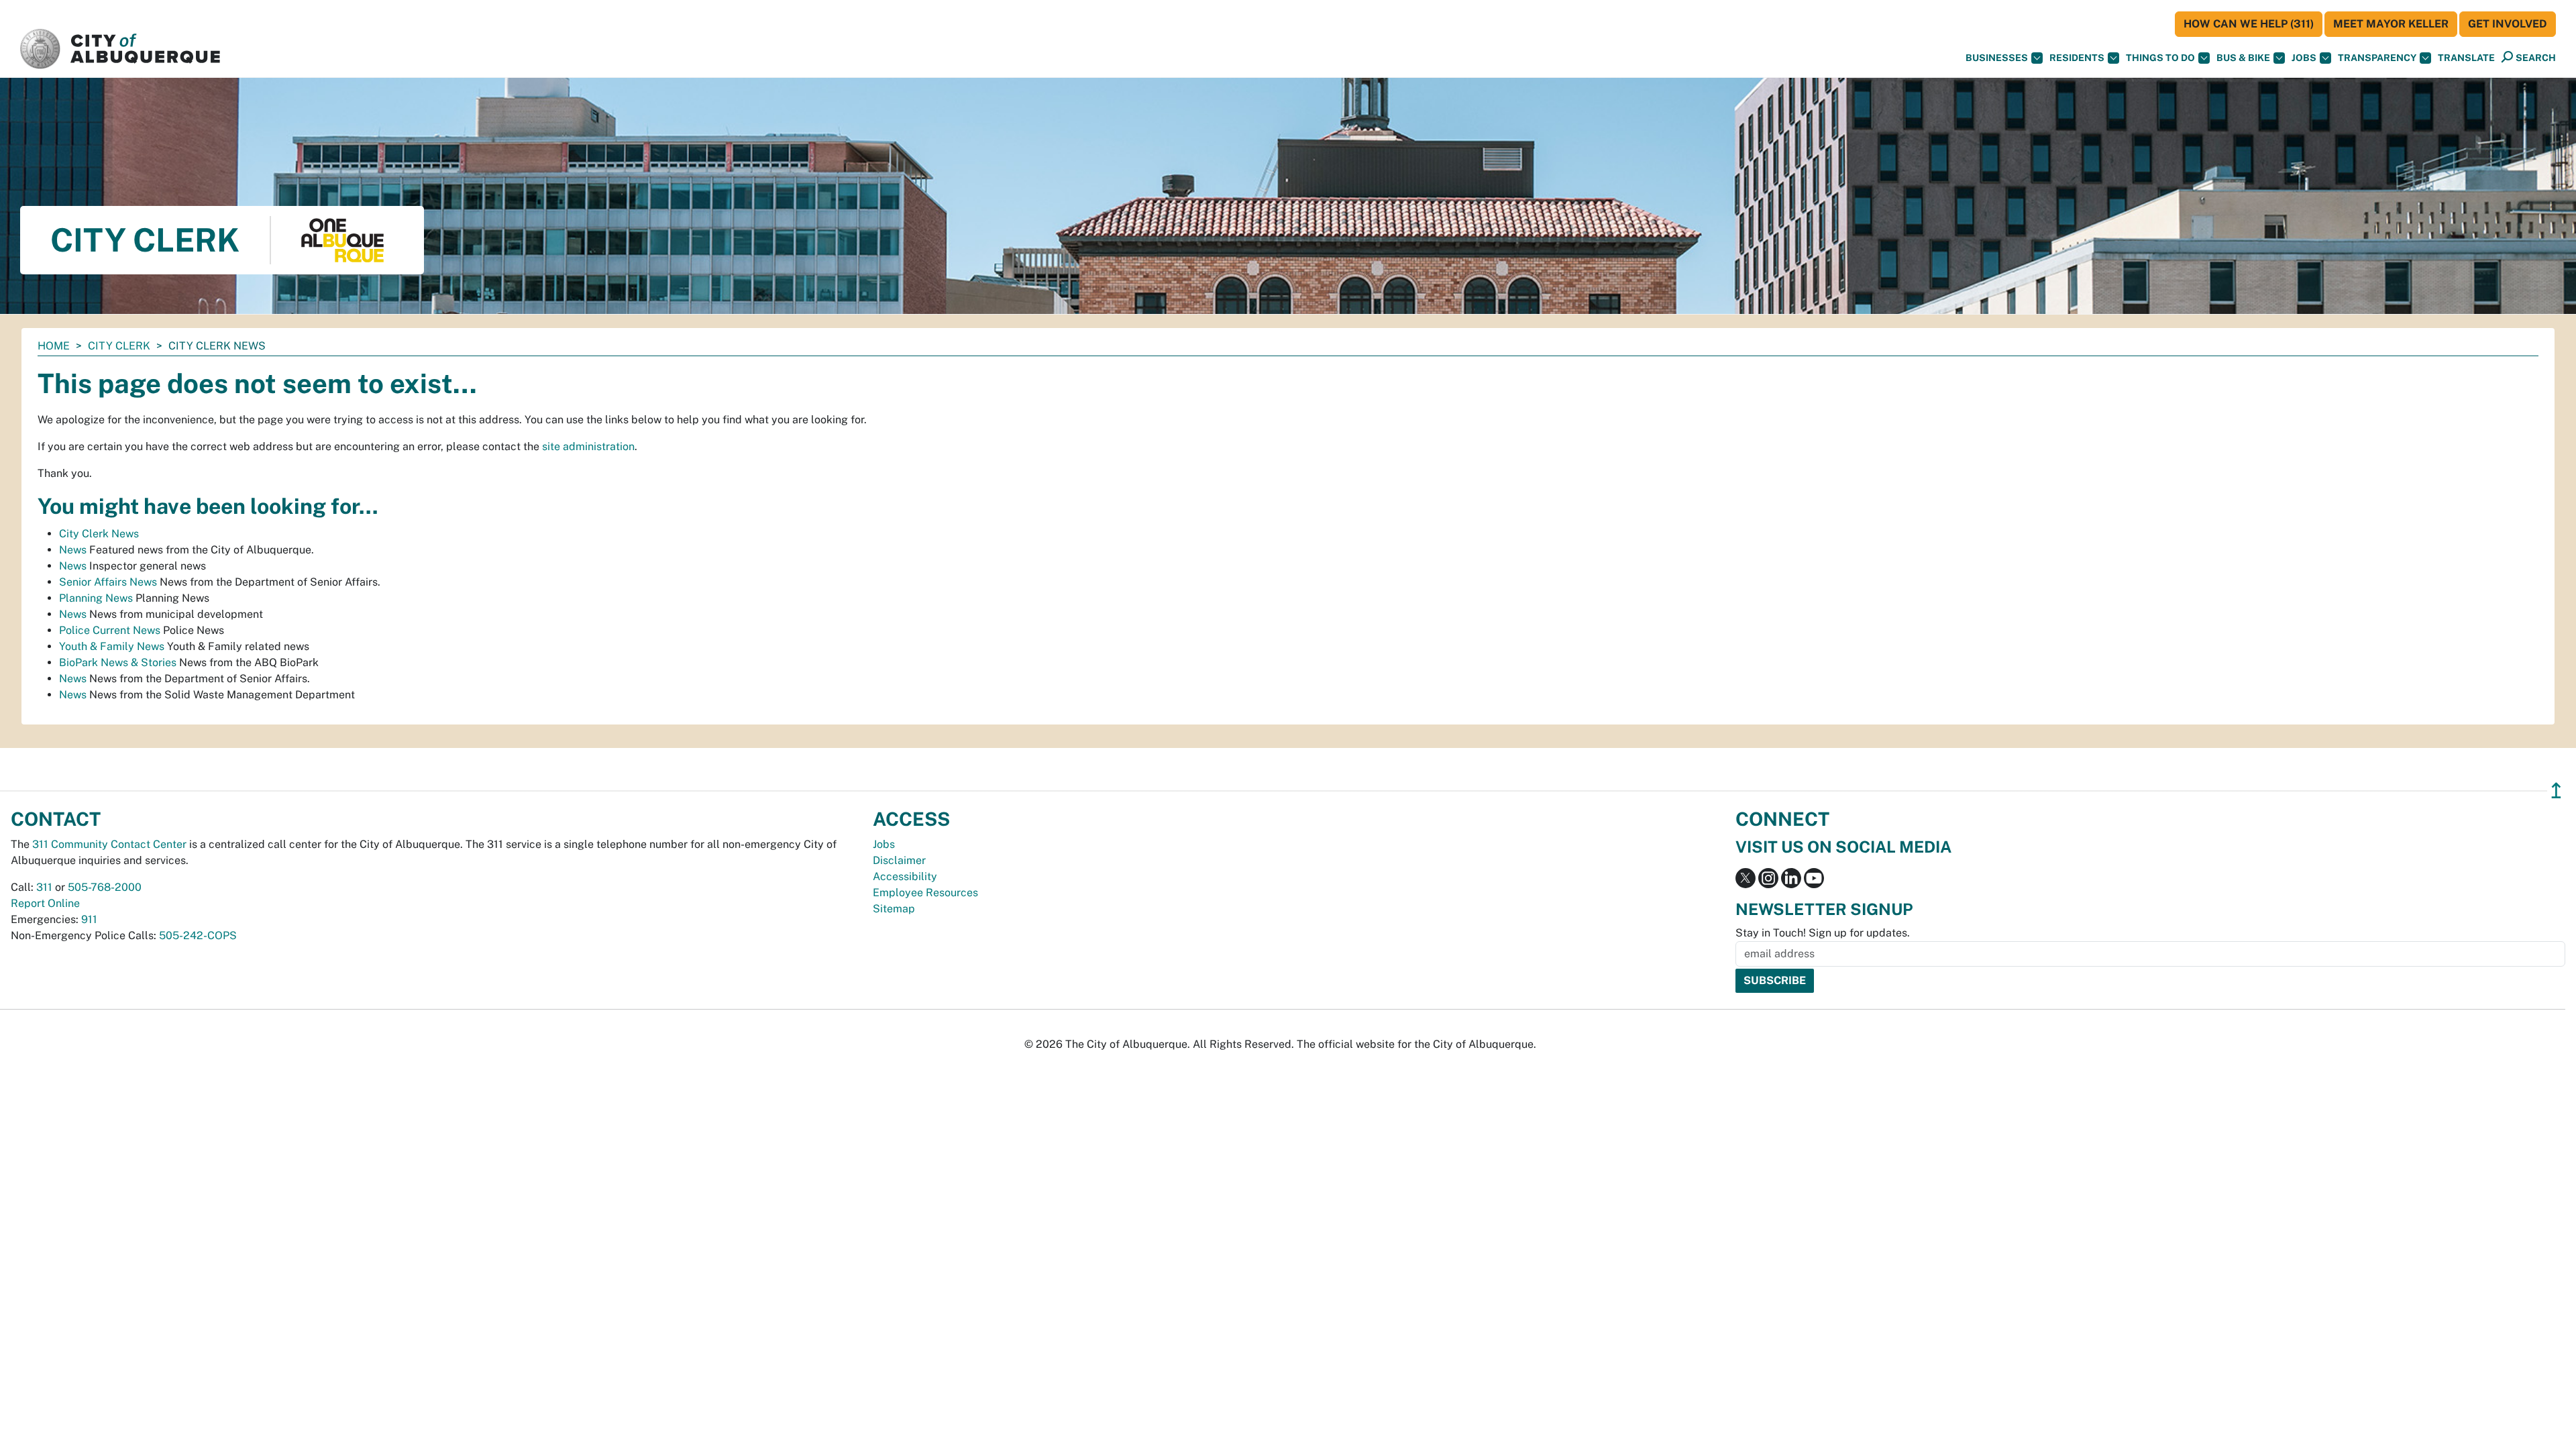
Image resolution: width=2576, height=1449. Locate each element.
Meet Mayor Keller (2391, 24)
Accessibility (905, 876)
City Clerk (119, 346)
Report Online (45, 903)
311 (44, 887)
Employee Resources (925, 893)
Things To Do (2160, 58)
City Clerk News (99, 534)
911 (89, 919)
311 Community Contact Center (109, 844)
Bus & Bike (2243, 58)
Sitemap (894, 909)
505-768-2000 (105, 887)
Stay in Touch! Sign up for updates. (1823, 933)
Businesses (1997, 58)
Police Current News (110, 630)
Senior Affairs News (108, 582)
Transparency (2377, 58)
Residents (2077, 58)
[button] (2466, 58)
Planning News (96, 598)
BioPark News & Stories (118, 662)
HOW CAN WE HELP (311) (2249, 24)
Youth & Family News (112, 646)
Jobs (2304, 58)
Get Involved (2508, 24)
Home (54, 346)
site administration (588, 446)
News (73, 550)
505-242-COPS (198, 935)
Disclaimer (899, 860)
